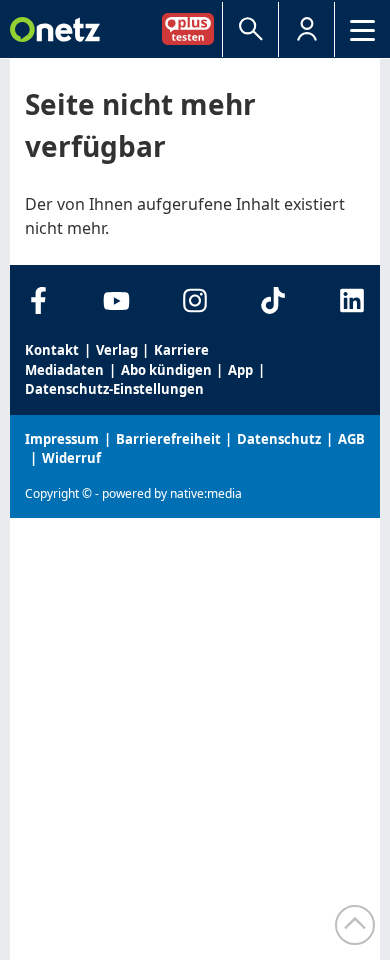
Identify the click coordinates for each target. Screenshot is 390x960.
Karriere (181, 350)
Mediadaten (64, 370)
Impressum (62, 439)
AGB (351, 439)
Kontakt (52, 350)
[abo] (192, 28)
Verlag (117, 350)
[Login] (306, 29)
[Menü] (362, 29)
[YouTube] (116, 300)
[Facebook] (38, 300)
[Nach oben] (355, 925)
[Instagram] (195, 300)
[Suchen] (250, 29)
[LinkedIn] (351, 300)
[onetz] (55, 29)
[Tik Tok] (273, 300)
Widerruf (71, 458)
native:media (206, 493)
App (240, 370)
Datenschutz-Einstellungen (114, 389)
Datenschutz (279, 439)
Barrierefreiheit (168, 439)
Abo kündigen (166, 370)
